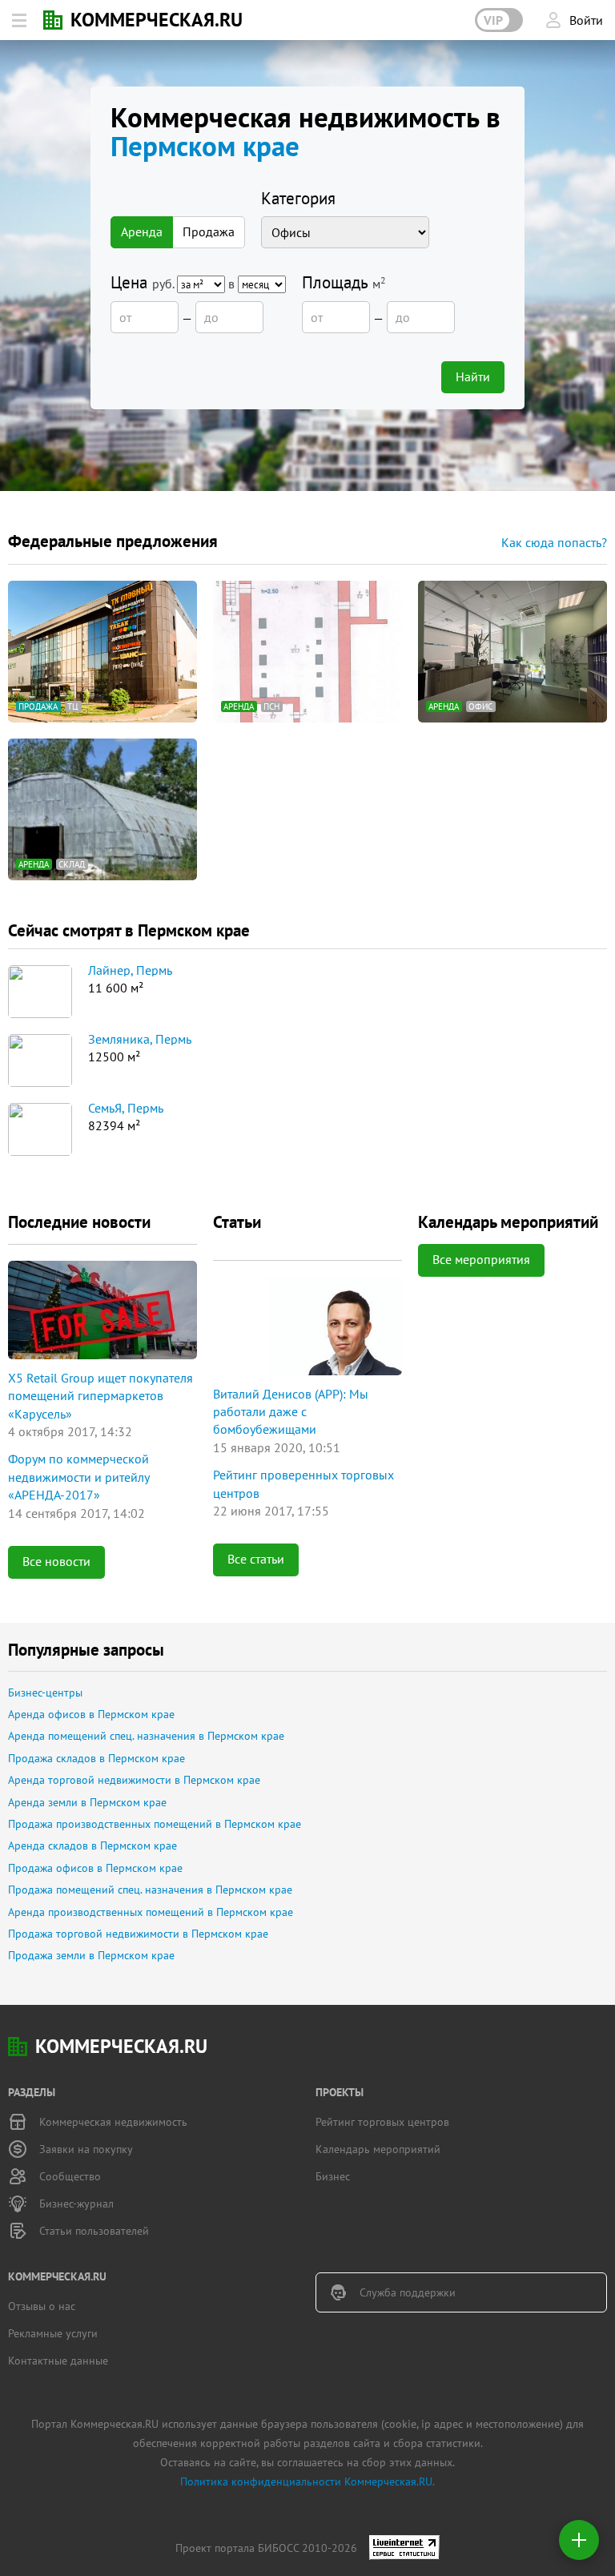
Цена (174, 283)
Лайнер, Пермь (130, 971)
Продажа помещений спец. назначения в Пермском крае (150, 1890)
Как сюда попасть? (554, 542)
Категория (298, 198)
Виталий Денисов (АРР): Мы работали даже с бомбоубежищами (291, 1412)
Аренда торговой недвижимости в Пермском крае (134, 1780)
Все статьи (256, 1559)
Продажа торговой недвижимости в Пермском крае (138, 1934)
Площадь (344, 282)
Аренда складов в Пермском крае (92, 1845)
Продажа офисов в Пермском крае (95, 1868)
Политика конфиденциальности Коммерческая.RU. (307, 2481)
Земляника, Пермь (140, 1040)
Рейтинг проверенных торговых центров (303, 1483)
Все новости (56, 1561)
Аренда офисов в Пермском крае (91, 1714)
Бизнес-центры (45, 1693)
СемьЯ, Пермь (126, 1109)
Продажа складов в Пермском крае (96, 1758)
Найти (473, 376)
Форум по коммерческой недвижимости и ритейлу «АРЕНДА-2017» (78, 1477)
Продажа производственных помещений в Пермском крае (155, 1824)
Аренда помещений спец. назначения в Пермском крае (146, 1736)
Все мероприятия (481, 1259)
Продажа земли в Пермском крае (91, 1955)
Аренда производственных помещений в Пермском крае (151, 1912)
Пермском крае (205, 146)
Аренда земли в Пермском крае (87, 1802)
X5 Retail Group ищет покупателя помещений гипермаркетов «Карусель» (100, 1396)
